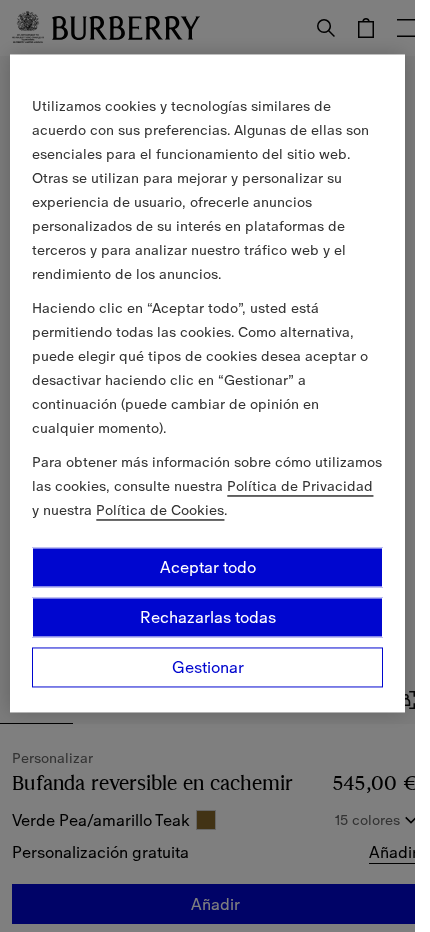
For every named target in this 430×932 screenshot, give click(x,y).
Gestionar (208, 667)
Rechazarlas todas (208, 617)
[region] (207, 383)
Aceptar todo (208, 567)
